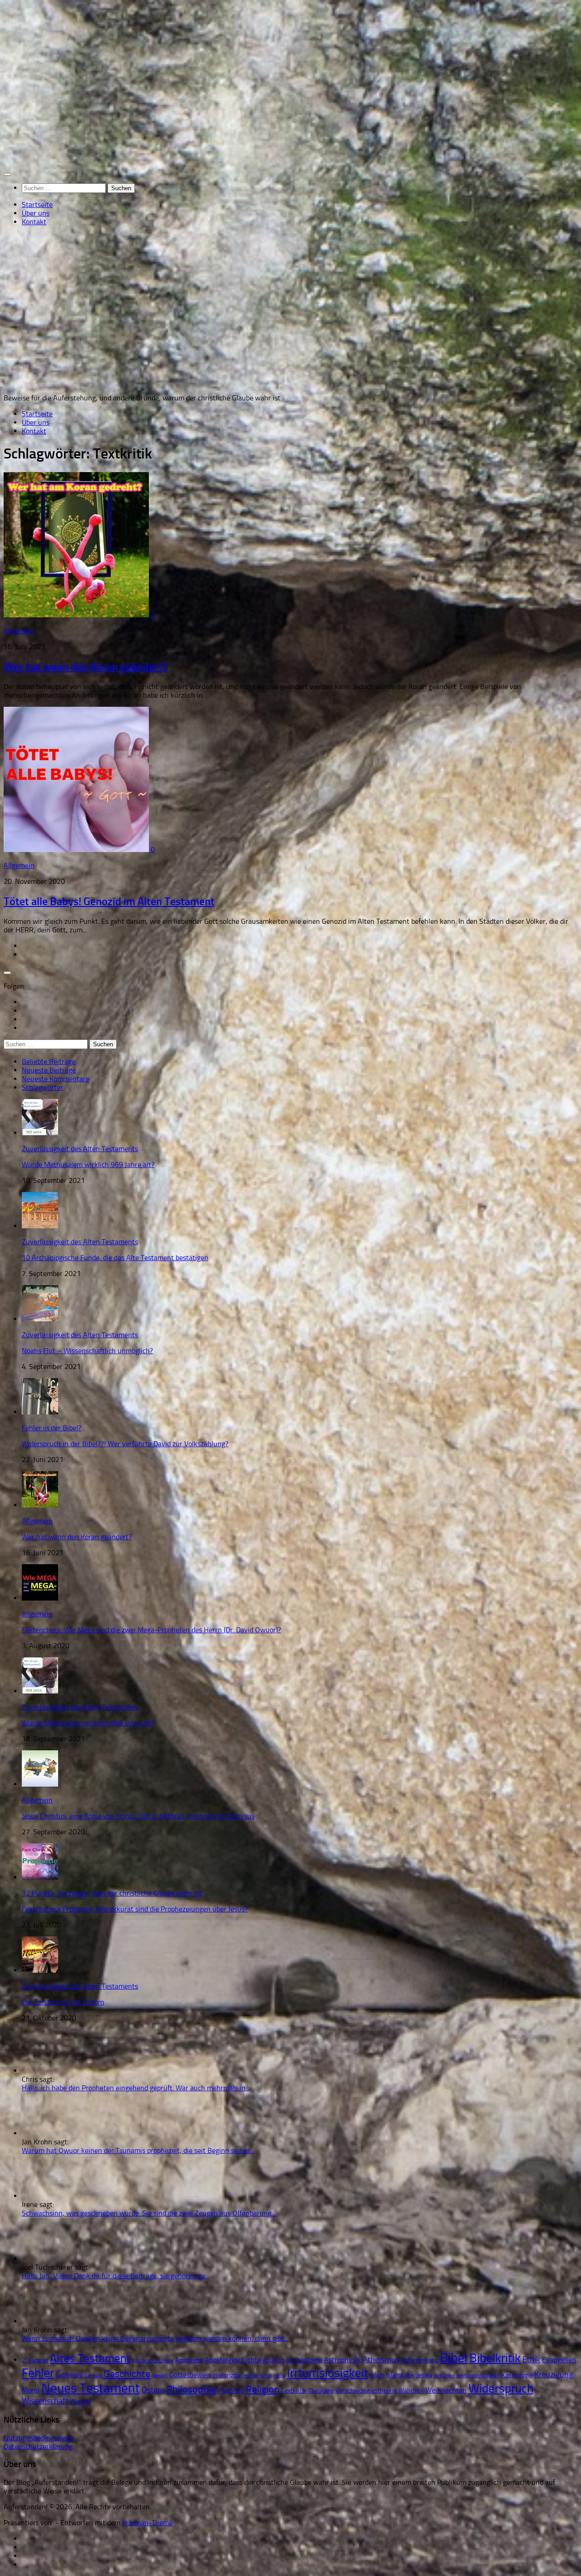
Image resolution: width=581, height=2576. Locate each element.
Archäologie (304, 2360)
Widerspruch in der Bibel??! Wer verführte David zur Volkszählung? (125, 1444)
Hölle (279, 2376)
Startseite (37, 204)
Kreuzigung (554, 2374)
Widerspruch (501, 2388)
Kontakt (34, 222)
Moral (31, 2390)
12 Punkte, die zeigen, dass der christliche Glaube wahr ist (112, 1893)
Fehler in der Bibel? (52, 1428)
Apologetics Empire (153, 2361)
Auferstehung (420, 2360)
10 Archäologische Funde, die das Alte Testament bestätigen (115, 1258)
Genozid (93, 2376)
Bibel (454, 2358)
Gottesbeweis (190, 2375)
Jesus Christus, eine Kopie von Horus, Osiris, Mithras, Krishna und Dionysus (138, 1816)
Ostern (153, 2390)
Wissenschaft (45, 2401)
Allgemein (19, 631)
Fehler (38, 2373)
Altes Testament (90, 2358)
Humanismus (258, 2376)
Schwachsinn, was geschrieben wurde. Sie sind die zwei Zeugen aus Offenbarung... (149, 2213)
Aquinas (273, 2360)
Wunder (80, 2401)
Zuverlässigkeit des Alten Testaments (80, 1149)
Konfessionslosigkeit (478, 2376)
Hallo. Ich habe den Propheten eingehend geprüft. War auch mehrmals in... (136, 2088)
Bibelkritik (495, 2358)
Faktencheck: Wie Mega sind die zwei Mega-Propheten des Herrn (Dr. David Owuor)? (151, 1630)
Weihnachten (446, 2390)
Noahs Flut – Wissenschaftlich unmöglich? (87, 1351)
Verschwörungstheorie (366, 2391)
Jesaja (424, 2375)
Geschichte (127, 2374)
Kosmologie (517, 2375)
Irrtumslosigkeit (327, 2373)
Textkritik (294, 2391)
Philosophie (191, 2389)
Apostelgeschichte (233, 2360)
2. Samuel (35, 2360)
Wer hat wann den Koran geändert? (86, 667)
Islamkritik (400, 2375)
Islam (377, 2375)
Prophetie (231, 2391)
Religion (263, 2389)
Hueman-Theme (147, 2523)
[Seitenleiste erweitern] (7, 973)
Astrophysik (342, 2360)
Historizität (228, 2375)
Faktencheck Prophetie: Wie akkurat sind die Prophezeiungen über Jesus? (135, 1909)
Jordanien (444, 2376)
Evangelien (559, 2360)
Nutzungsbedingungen (39, 2438)
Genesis (69, 2374)
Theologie (321, 2391)
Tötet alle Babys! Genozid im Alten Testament (109, 901)
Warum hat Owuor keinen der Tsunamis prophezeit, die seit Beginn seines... (138, 2150)
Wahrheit (411, 2391)
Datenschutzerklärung (38, 2446)
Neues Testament (91, 2388)
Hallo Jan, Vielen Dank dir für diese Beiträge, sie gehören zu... (116, 2276)
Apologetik (189, 2360)
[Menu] (7, 174)
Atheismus (381, 2359)
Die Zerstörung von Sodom (63, 2002)
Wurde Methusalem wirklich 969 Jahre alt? (88, 1165)
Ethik (531, 2359)
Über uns (36, 213)
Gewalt (160, 2376)
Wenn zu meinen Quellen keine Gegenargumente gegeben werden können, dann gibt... (155, 2338)
